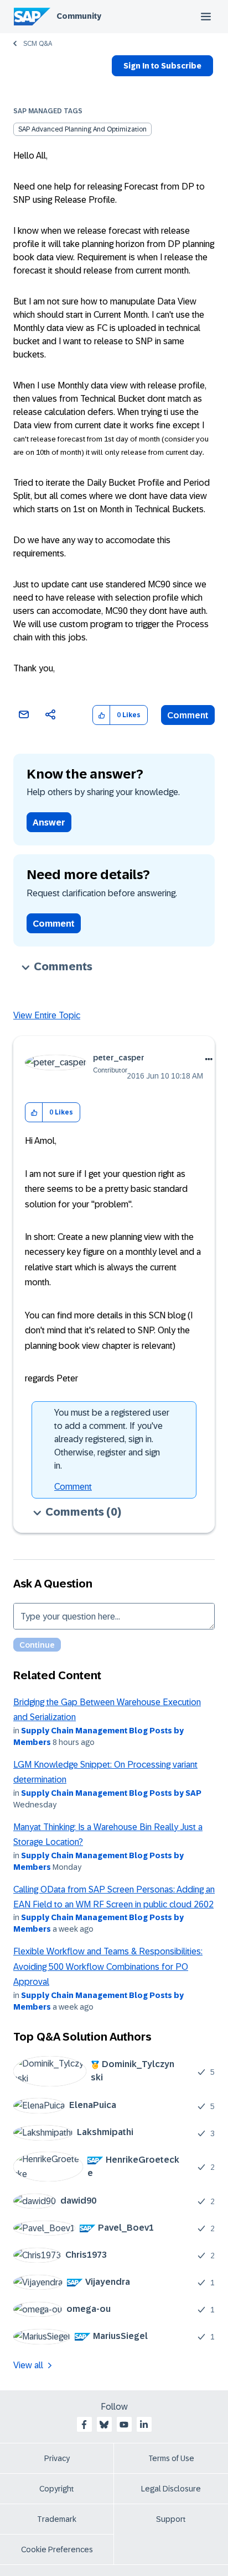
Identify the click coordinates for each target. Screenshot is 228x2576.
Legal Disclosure (171, 2489)
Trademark (57, 2519)
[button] (102, 715)
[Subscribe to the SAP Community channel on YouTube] (124, 2425)
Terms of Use (171, 2458)
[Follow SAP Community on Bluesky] (104, 2425)
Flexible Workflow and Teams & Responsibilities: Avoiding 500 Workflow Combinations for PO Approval (108, 1967)
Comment (188, 715)
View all (28, 2365)
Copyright (57, 2489)
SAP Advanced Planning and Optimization (82, 129)
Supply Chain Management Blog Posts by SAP (111, 1793)
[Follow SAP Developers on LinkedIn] (144, 2425)
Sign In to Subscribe (162, 66)
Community (79, 16)
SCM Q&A (38, 44)
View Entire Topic (47, 1015)
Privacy (57, 2458)
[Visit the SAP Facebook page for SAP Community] (84, 2425)
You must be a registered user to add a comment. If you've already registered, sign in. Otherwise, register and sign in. (112, 1439)
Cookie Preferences (57, 2549)
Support (171, 2519)
